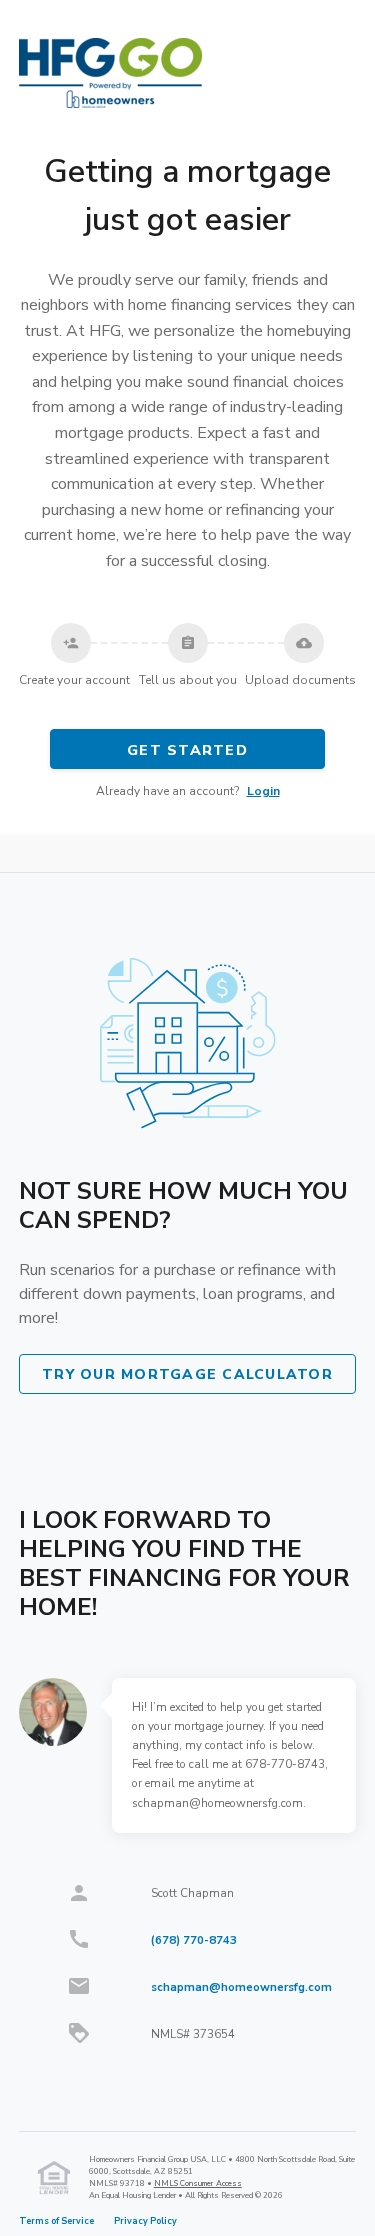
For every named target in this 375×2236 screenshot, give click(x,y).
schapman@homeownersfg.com (241, 1987)
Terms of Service (56, 2221)
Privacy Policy (145, 2221)
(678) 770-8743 (194, 1940)
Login (263, 791)
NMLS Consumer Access (198, 2183)
